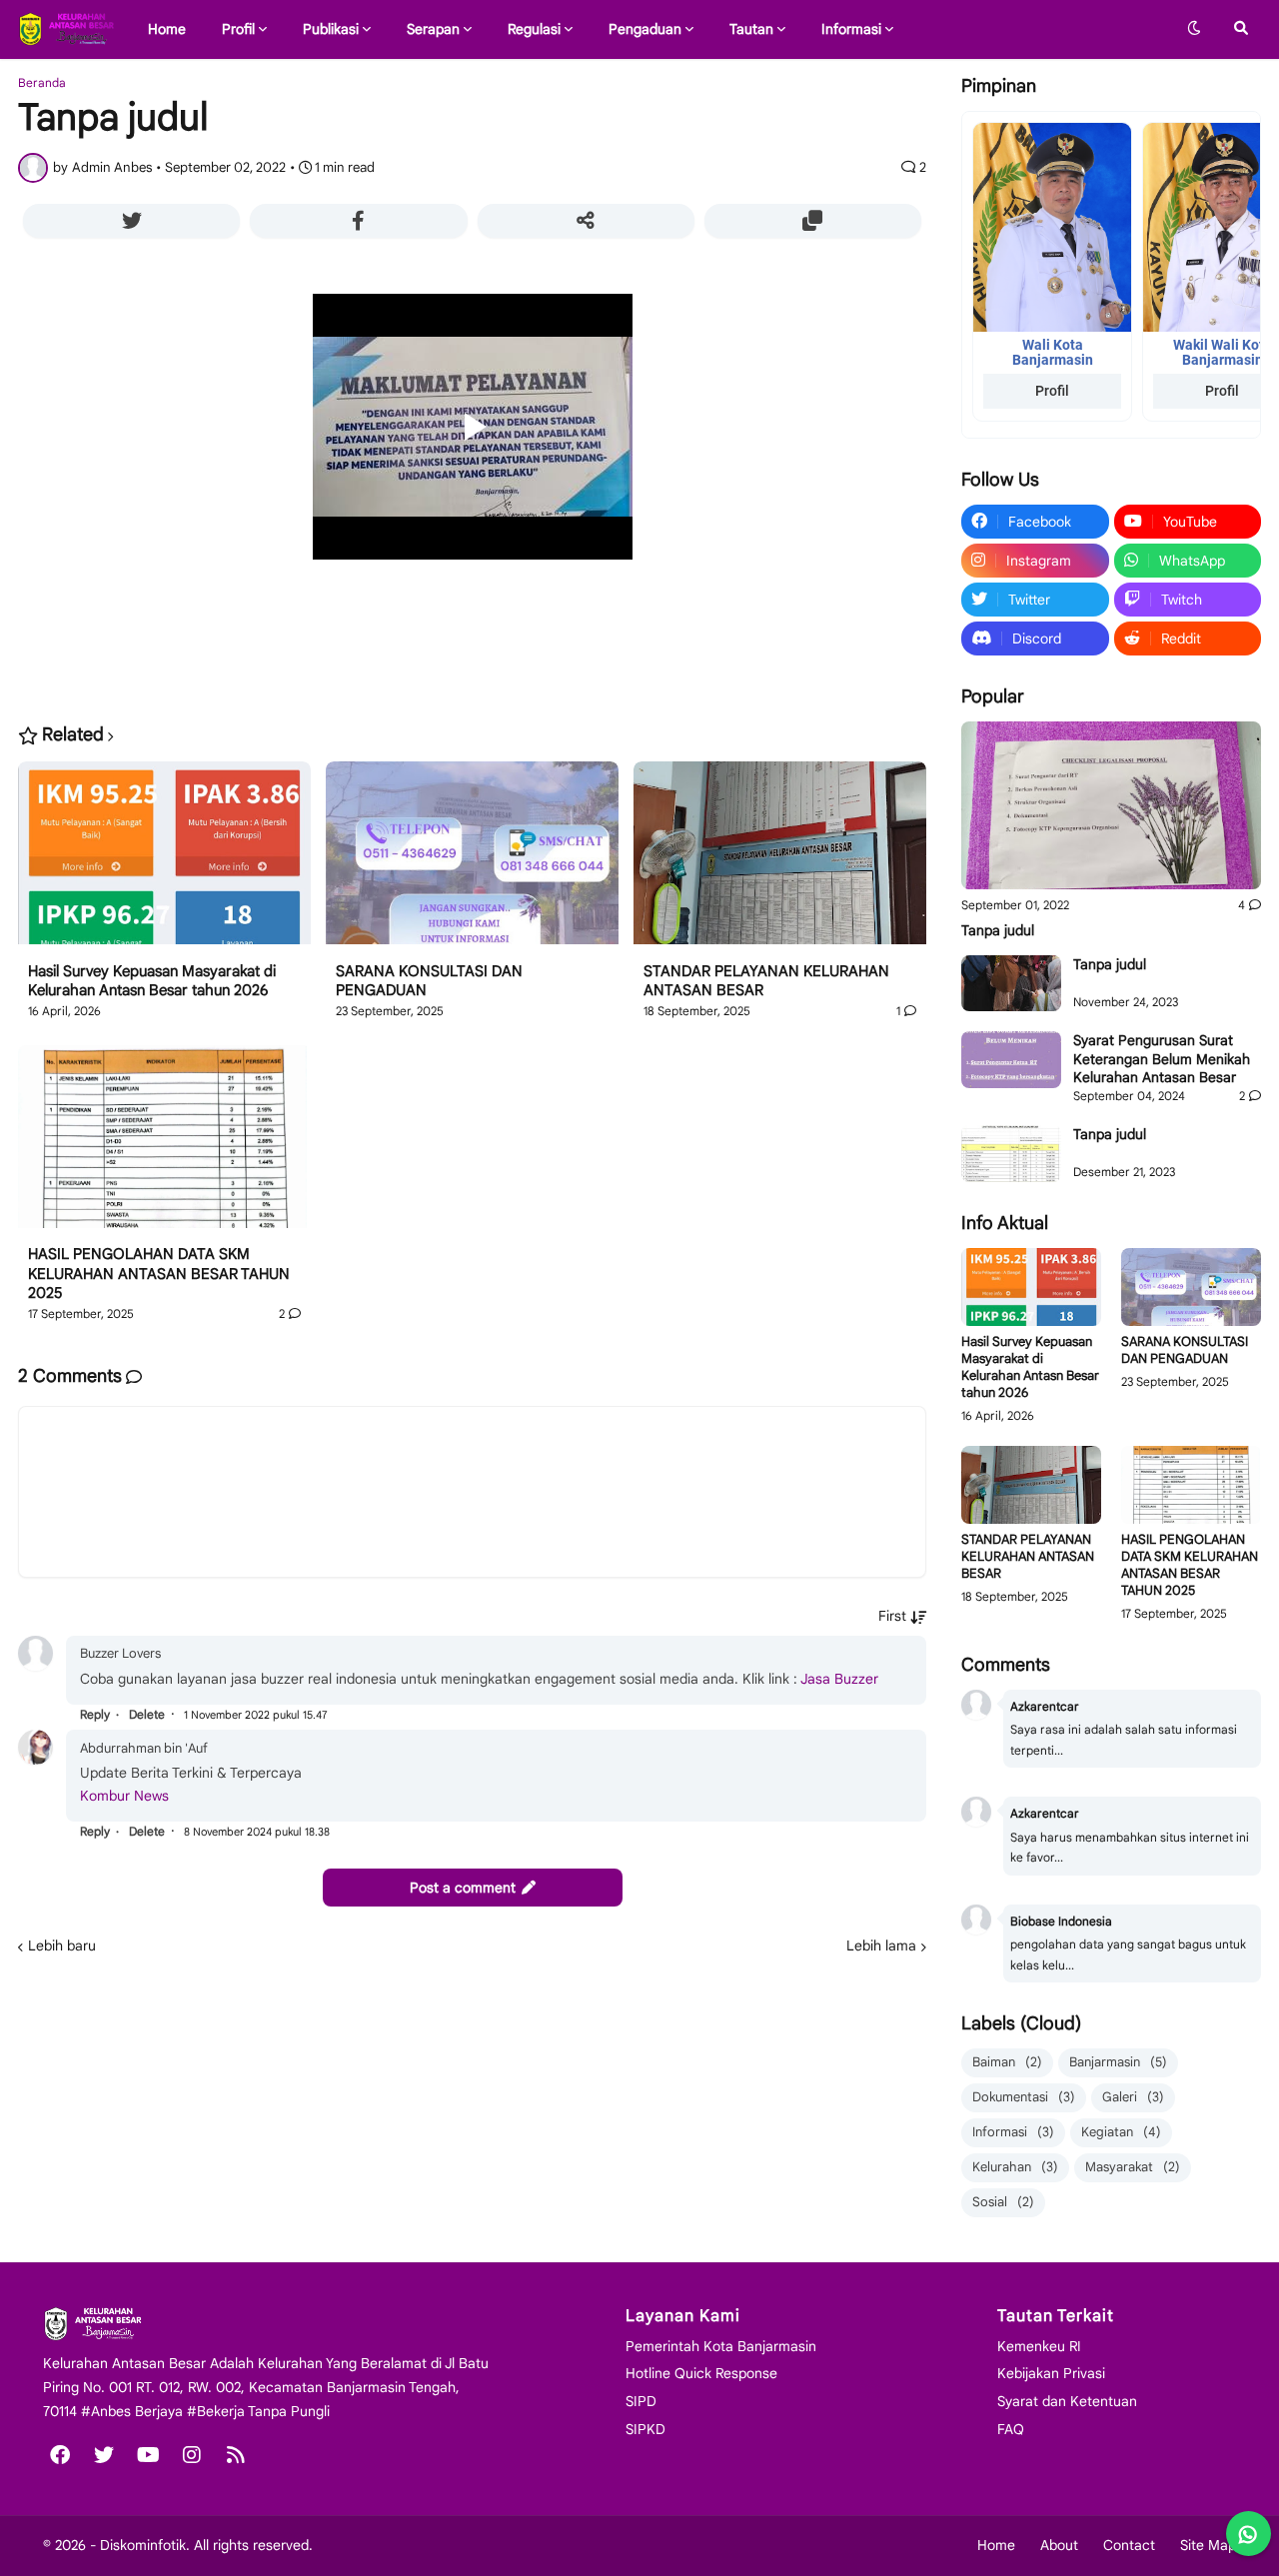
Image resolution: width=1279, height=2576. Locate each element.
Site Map (1208, 2545)
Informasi (1013, 2132)
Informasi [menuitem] (851, 29)
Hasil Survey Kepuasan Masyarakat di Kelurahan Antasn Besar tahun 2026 (152, 981)
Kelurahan (1015, 2167)
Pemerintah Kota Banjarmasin (721, 2346)
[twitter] (104, 2455)
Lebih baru (62, 1945)
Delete (147, 1714)
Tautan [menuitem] (751, 29)
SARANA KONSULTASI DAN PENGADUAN (429, 981)
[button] (1194, 29)
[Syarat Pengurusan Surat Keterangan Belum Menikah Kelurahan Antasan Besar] (1011, 1059)
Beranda (42, 83)
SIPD (641, 2401)
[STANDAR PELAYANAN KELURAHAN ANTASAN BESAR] (780, 862)
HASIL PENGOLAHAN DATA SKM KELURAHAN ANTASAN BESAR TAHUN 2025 (159, 1274)
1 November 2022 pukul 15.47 (256, 1715)
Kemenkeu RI (1039, 2346)
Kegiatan (1121, 2132)
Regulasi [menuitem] (534, 29)
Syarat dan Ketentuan (1067, 2401)
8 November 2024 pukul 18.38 (257, 1832)
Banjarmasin (1118, 2062)
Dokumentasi (1024, 2097)
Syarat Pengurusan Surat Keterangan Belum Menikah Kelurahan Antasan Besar (1162, 1058)
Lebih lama (881, 1945)
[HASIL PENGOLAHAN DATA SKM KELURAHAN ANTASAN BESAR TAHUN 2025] (164, 1146)
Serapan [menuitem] (433, 29)
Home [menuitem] (167, 29)
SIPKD (645, 2429)
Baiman (1007, 2062)
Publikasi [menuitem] (331, 29)
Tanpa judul (998, 930)
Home (996, 2545)
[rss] (236, 2455)
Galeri (1133, 2097)
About (1059, 2545)
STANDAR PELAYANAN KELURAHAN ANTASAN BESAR (766, 981)
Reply (95, 1714)
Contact (1129, 2545)
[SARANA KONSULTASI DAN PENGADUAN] (472, 862)
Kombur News (124, 1796)
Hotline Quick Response (701, 2373)
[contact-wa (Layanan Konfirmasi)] (1249, 2534)
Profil (1052, 391)
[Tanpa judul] (1111, 806)
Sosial (1003, 2202)
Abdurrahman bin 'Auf (144, 1748)
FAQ (1011, 2429)
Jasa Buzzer (839, 1679)
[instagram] (192, 2455)
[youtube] (148, 2455)
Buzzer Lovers (120, 1653)
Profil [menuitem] (238, 29)
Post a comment (463, 1888)
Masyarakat (1133, 2167)
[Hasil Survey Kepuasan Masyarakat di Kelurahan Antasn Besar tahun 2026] (164, 862)
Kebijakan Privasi (1051, 2373)
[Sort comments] (902, 1616)
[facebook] (60, 2455)
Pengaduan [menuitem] (645, 29)
